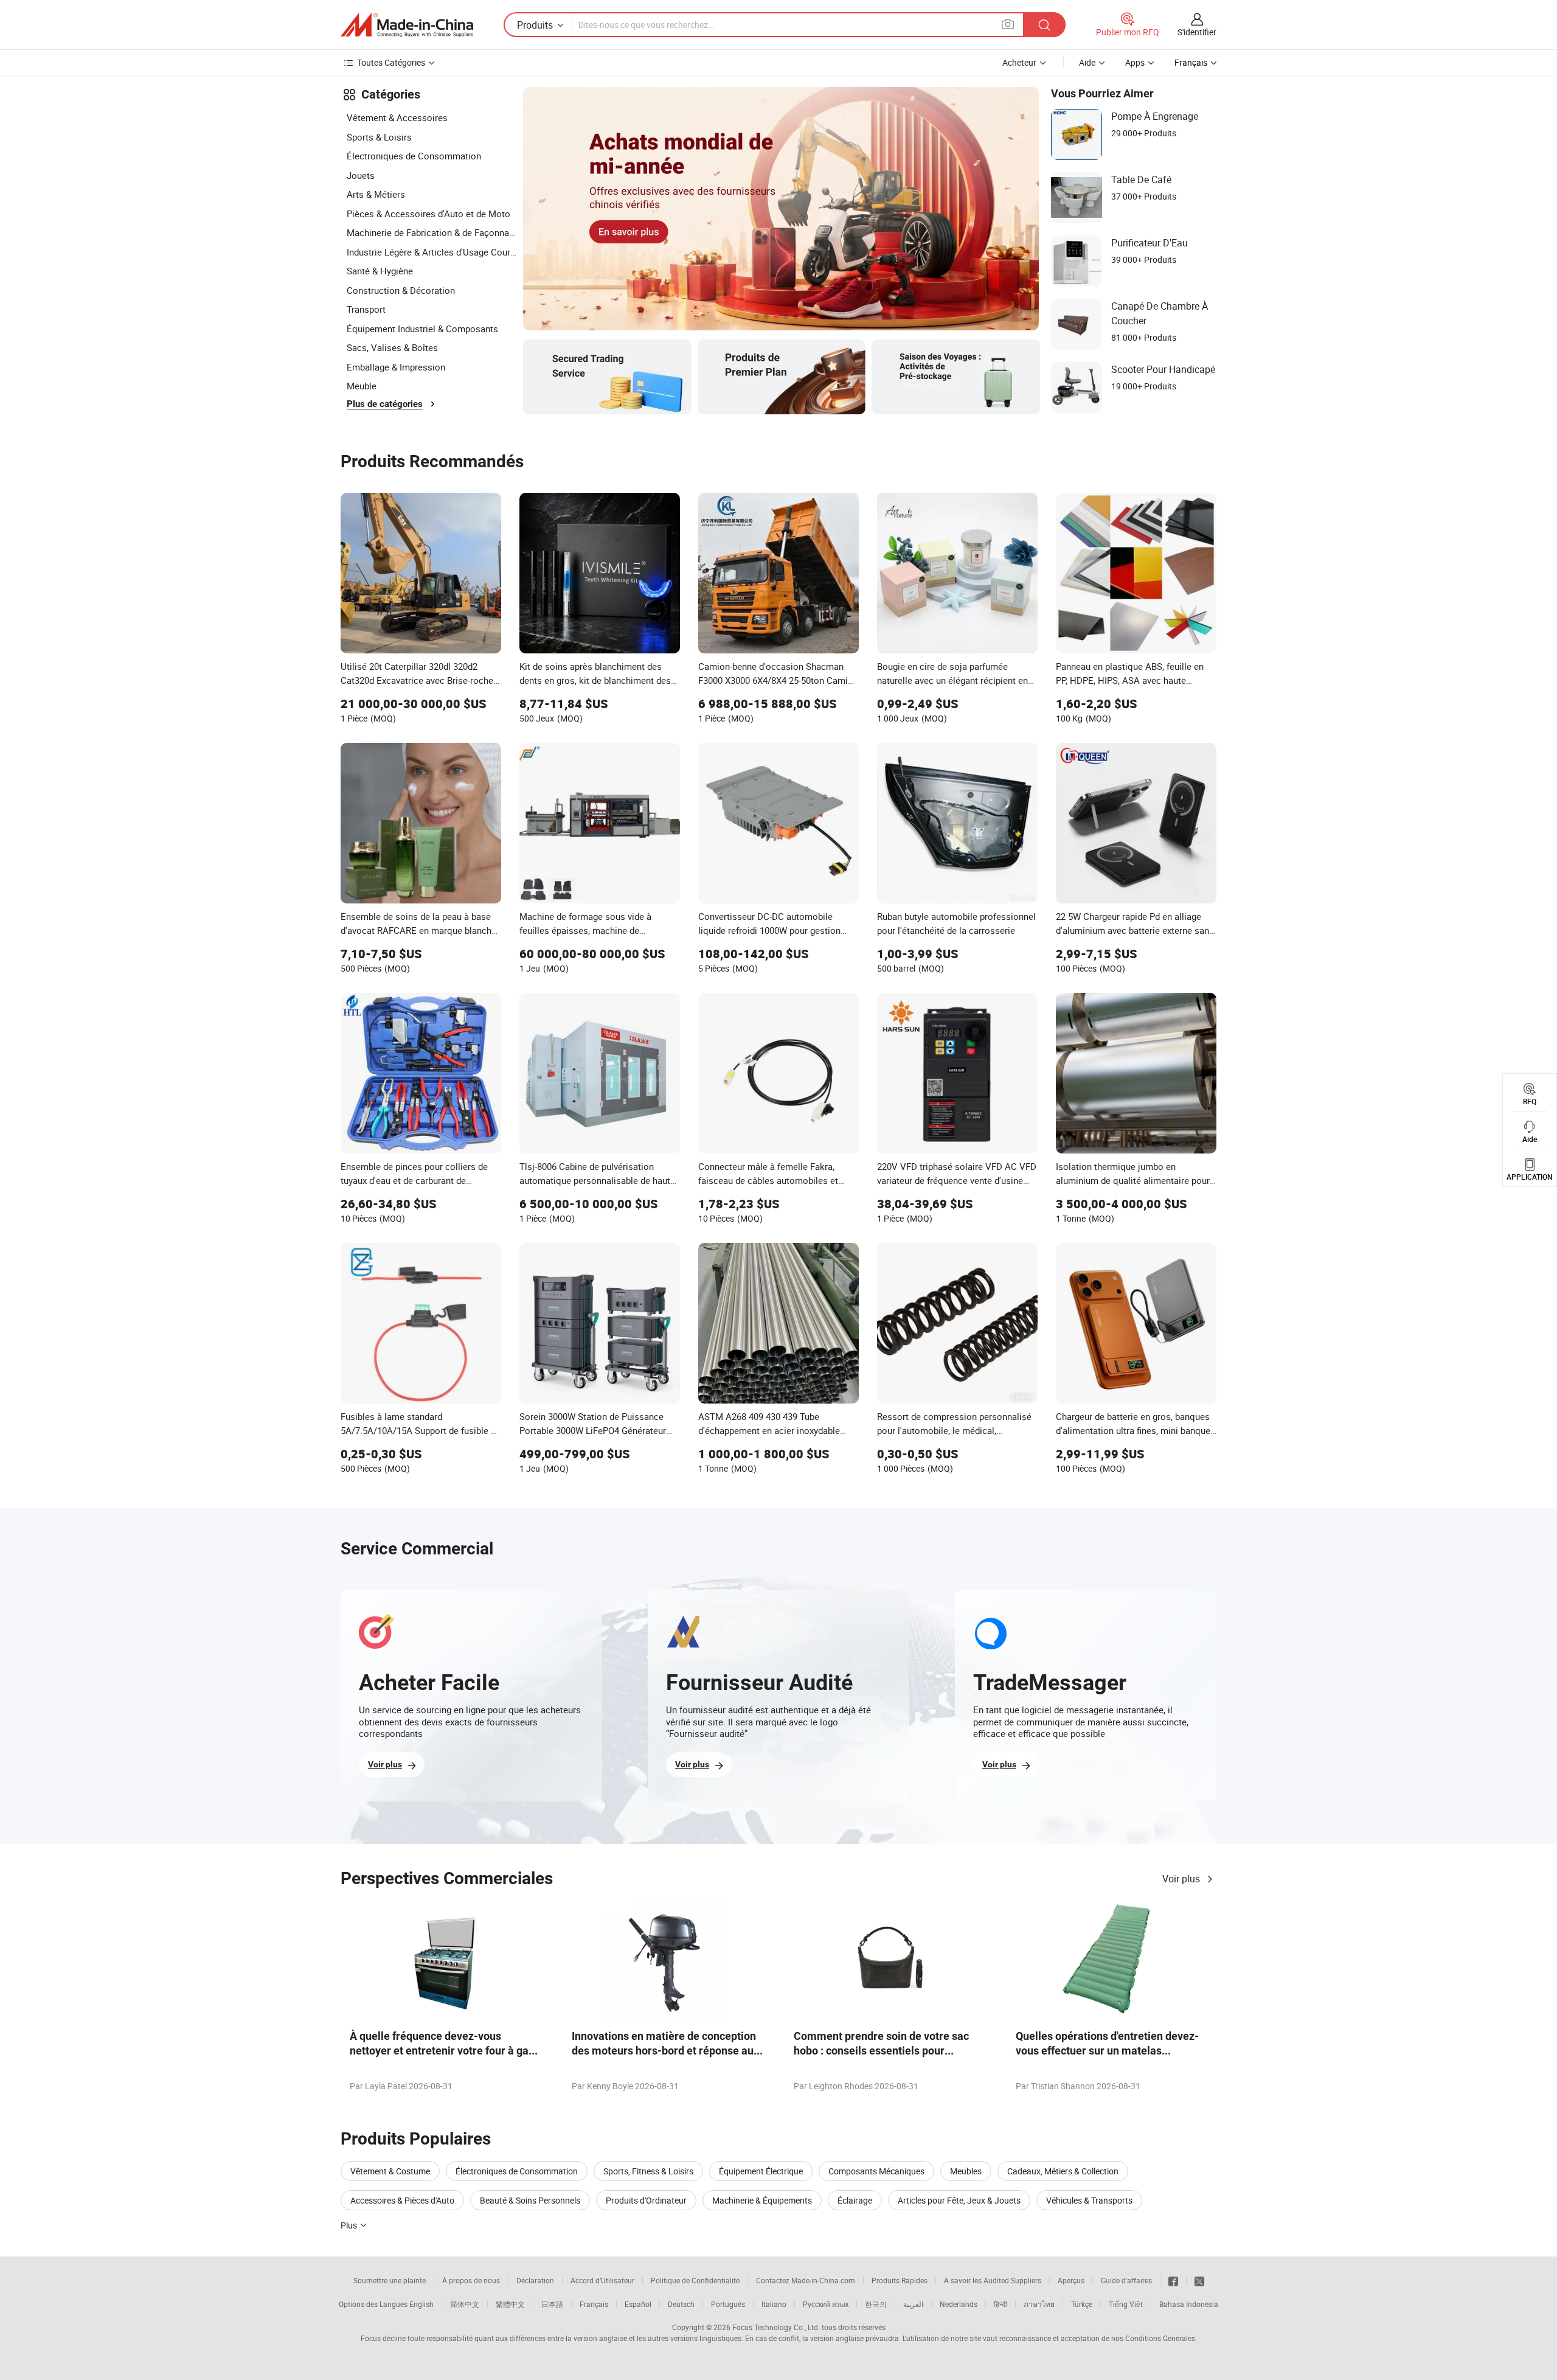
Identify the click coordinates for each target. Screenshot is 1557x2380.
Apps (1135, 62)
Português (728, 2304)
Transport (366, 309)
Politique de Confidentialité (695, 2280)
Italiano (774, 2304)
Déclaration (535, 2280)
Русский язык (826, 2304)
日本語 (552, 2304)
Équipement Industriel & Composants (422, 329)
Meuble (362, 386)
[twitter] (1199, 2280)
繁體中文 (510, 2304)
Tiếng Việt (1126, 2304)
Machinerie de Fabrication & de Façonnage (432, 232)
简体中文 (465, 2304)
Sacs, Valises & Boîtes (392, 347)
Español (638, 2304)
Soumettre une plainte (390, 2280)
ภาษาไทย (1039, 2304)
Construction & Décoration (401, 290)
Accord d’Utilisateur (602, 2280)
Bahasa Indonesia (1189, 2304)
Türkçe (1082, 2304)
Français (594, 2304)
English (421, 2304)
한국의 (876, 2304)
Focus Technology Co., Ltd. (776, 2327)
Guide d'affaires (1126, 2280)
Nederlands (959, 2304)
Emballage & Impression (396, 367)
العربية (913, 2304)
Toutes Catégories (391, 62)
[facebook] (1173, 2280)
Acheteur (1019, 62)
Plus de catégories (385, 404)
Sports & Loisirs (379, 137)
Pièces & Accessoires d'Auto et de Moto (428, 214)
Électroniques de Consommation (414, 156)
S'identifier (1197, 32)
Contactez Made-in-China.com (806, 2280)
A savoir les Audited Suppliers (993, 2280)
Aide (1087, 62)
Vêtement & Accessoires (397, 117)
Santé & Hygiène (380, 271)
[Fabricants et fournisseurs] (407, 25)
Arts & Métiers (376, 194)
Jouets (361, 175)
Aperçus (1071, 2280)
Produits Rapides (900, 2280)
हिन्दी (1000, 2304)
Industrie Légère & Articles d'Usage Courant (432, 252)
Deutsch (681, 2304)
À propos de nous (471, 2280)
